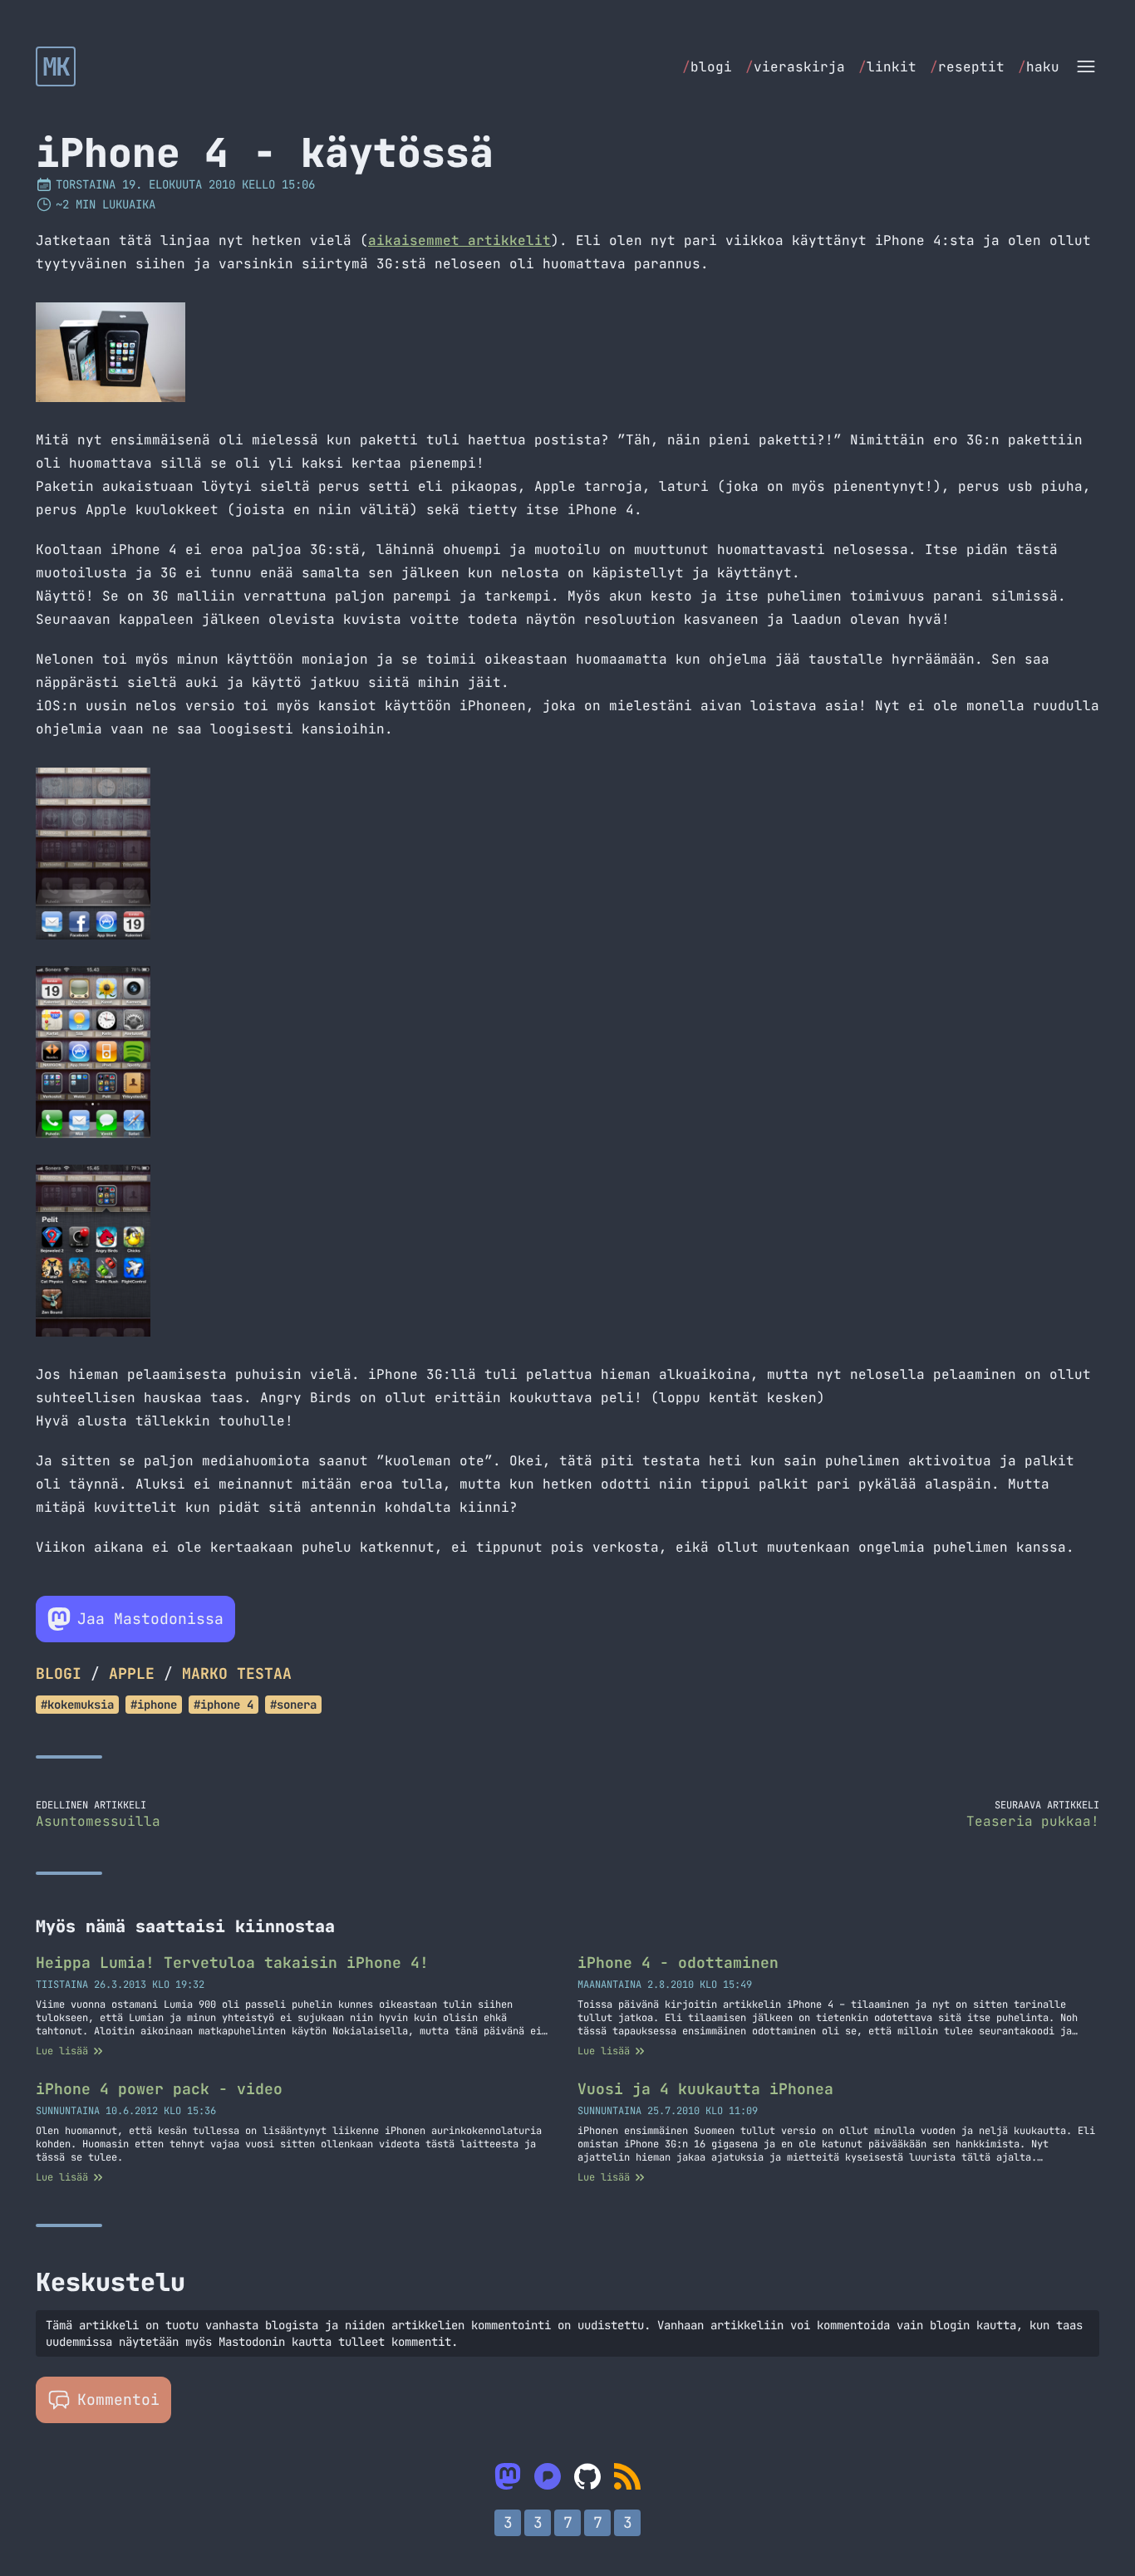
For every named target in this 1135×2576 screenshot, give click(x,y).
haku (1039, 67)
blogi (707, 67)
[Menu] (1086, 66)
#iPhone (154, 1705)
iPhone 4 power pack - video (159, 2089)
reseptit (967, 67)
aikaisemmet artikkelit (459, 240)
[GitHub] (587, 2476)
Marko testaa (237, 1673)
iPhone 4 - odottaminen (678, 1963)
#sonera (293, 1705)
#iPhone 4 (224, 1705)
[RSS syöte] (627, 2476)
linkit (887, 67)
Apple (132, 1673)
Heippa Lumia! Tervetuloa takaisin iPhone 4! (232, 1963)
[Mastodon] (508, 2476)
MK (56, 66)
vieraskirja (795, 67)
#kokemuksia (77, 1705)
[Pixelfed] (548, 2476)
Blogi (59, 1673)
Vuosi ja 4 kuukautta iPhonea (705, 2089)
